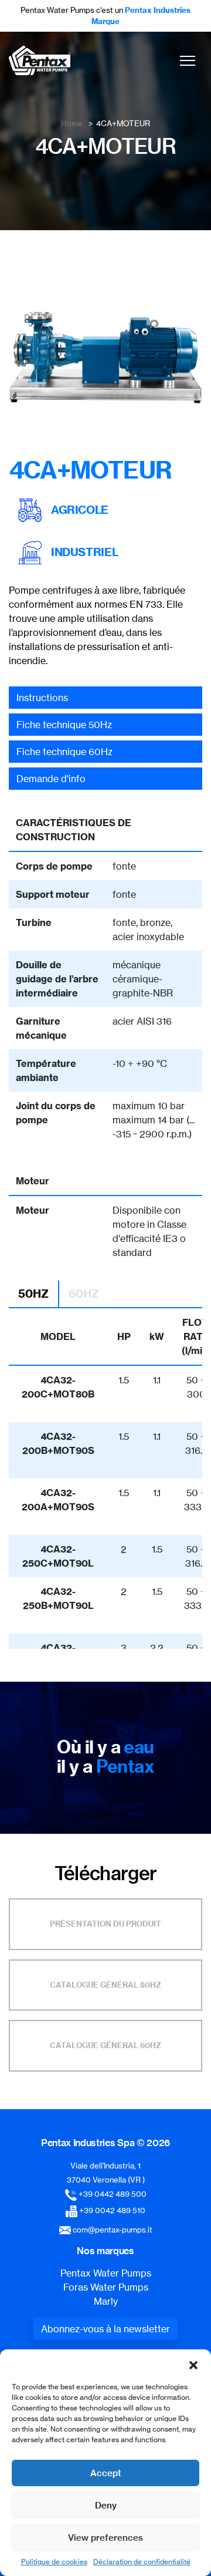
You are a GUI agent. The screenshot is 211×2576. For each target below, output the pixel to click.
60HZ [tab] (84, 1294)
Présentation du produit (105, 1924)
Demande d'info (51, 779)
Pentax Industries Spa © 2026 (105, 2143)
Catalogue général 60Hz (105, 2045)
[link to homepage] (40, 60)
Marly (106, 2301)
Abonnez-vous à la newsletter (105, 2329)
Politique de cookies (54, 2562)
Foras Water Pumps (106, 2287)
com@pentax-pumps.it (113, 2230)
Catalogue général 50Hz (105, 1985)
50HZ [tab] (33, 1294)
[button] (193, 2364)
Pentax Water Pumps (106, 2273)
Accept (106, 2473)
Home (72, 123)
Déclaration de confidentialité (142, 2562)
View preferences (105, 2538)
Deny (106, 2505)
